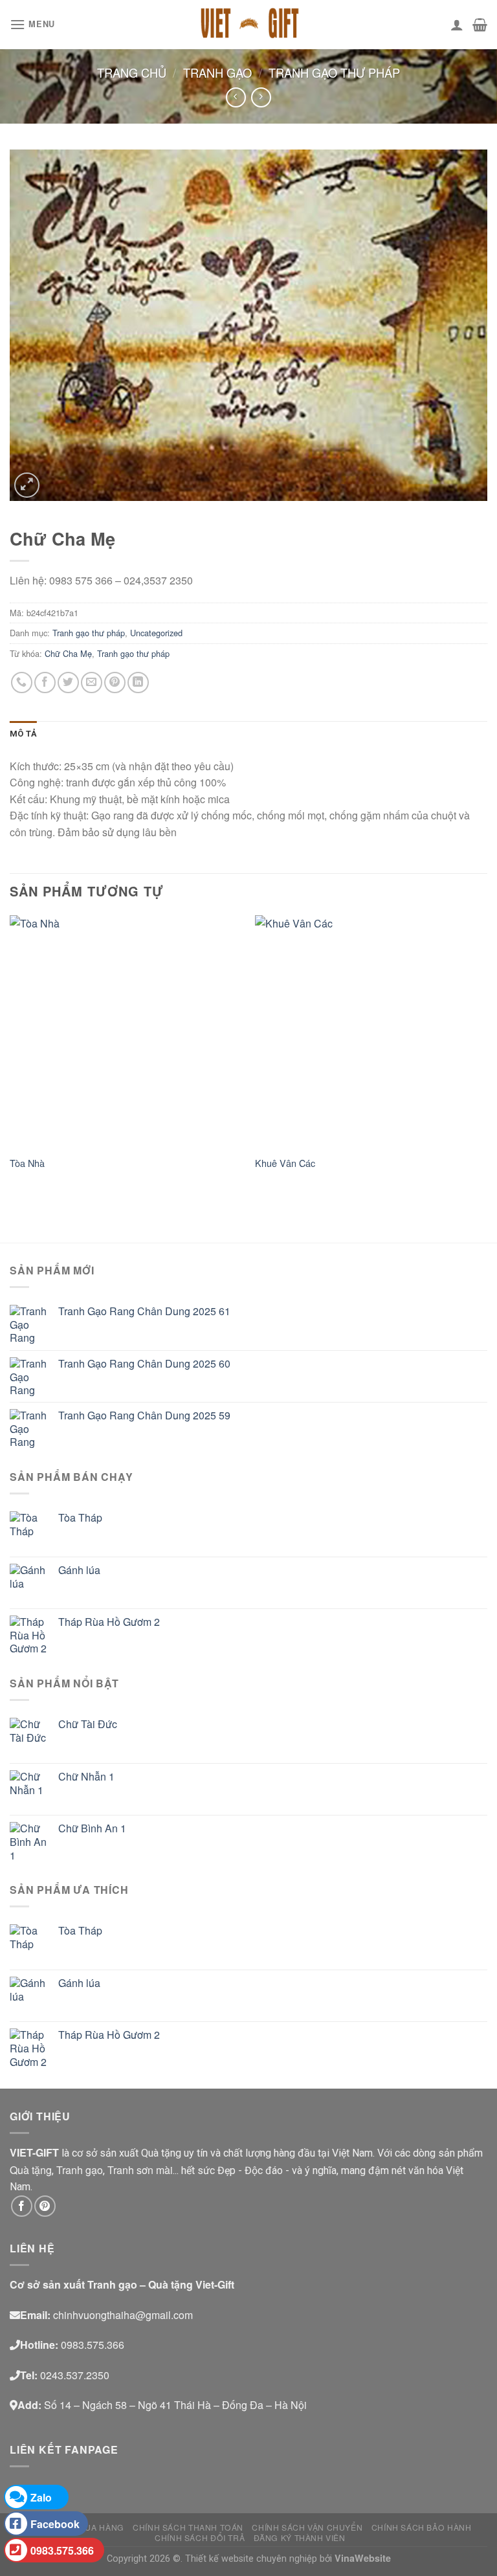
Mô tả (23, 734)
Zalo (41, 2497)
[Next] (487, 1055)
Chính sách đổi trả (200, 2537)
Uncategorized (156, 633)
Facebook (55, 2524)
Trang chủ (132, 72)
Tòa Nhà (27, 1163)
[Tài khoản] (457, 25)
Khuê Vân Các (285, 1163)
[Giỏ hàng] (480, 25)
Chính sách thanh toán (188, 2527)
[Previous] (10, 1055)
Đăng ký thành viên (300, 2537)
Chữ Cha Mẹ (68, 653)
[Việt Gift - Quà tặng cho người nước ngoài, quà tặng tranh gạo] (248, 25)
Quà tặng (31, 2170)
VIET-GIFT (34, 2152)
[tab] (23, 734)
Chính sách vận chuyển (307, 2527)
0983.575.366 (62, 2550)
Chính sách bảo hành (422, 2527)
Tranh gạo (217, 72)
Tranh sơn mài (140, 2170)
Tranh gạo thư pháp (334, 72)
